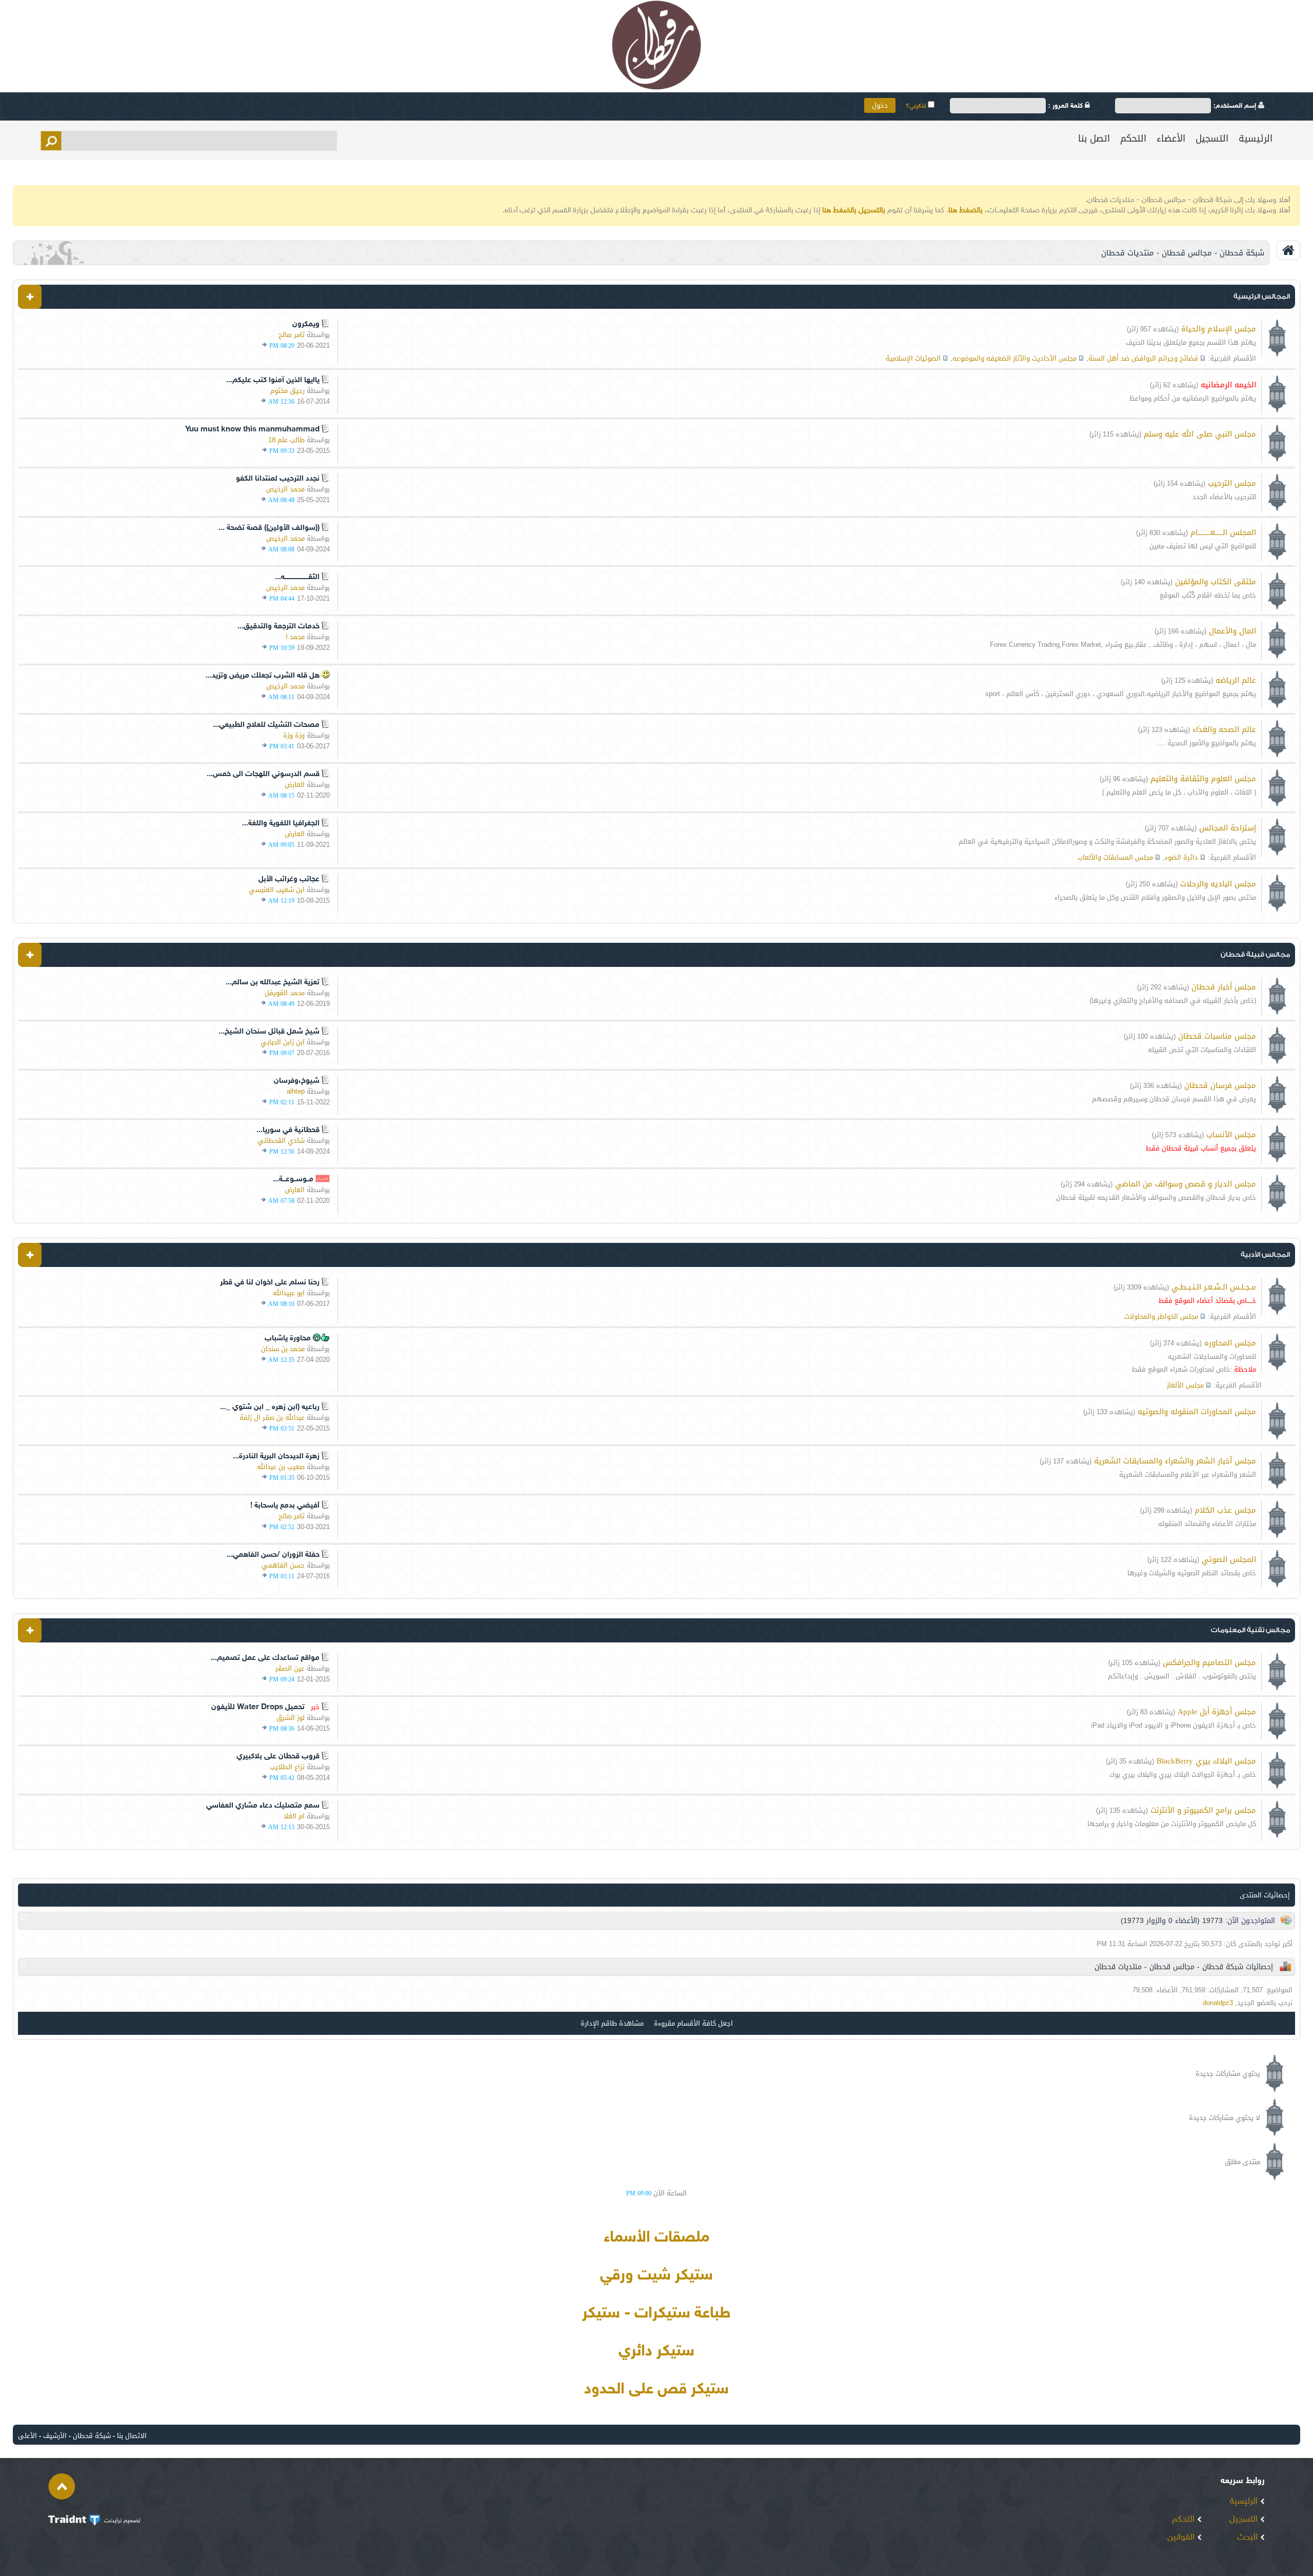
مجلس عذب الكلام (1225, 1510)
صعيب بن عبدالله (281, 1467)
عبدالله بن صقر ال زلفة (272, 1418)
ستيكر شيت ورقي (656, 2276)
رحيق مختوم (287, 391)
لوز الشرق (291, 1718)
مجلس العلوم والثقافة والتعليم (1203, 779)
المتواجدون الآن (1251, 1921)
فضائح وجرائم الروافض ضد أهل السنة (1143, 358)
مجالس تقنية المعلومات (1250, 1630)
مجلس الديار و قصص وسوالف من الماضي (1186, 1184)
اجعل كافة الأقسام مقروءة (693, 2023)
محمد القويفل (285, 993)
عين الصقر (290, 1668)
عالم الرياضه (1236, 680)
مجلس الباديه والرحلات (1218, 884)
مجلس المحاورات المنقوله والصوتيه (1197, 1412)
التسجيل (1212, 138)
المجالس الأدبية (1265, 1254)
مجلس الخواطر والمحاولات (1161, 1316)
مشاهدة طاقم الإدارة (612, 2023)
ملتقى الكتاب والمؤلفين (1216, 582)
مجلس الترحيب (1232, 483)
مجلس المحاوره (1230, 1343)
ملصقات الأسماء (656, 2238)
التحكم (1133, 138)
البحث (1249, 2538)
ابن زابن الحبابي (283, 1042)
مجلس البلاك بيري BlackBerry (1206, 1761)
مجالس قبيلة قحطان (1255, 954)
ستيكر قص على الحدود (656, 2390)
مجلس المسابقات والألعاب (1115, 857)
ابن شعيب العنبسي (277, 890)
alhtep (296, 1091)
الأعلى (27, 2436)
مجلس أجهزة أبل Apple (1217, 1712)
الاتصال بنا (132, 2436)
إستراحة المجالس (1228, 828)
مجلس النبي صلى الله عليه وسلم (1200, 434)
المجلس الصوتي (1229, 1559)
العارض (295, 785)
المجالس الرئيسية (1262, 296)
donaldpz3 (1218, 2003)
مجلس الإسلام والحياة (1219, 329)
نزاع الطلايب (287, 1767)
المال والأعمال (1232, 631)
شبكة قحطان (92, 2436)
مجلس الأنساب (1231, 1135)
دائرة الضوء (1181, 857)
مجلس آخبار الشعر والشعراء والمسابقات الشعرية (1175, 1461)
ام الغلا (294, 1816)
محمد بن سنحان (283, 1349)
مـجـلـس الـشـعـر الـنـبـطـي (1214, 1287)
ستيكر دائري (656, 2352)
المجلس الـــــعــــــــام (1223, 532)
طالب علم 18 (286, 440)
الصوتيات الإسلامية (913, 358)
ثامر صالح (292, 335)
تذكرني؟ (917, 106)
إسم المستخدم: (1236, 106)
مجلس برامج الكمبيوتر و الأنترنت (1203, 1810)
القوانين (1182, 2538)
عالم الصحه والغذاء (1224, 729)
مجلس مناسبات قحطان (1217, 1036)
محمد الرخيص (285, 489)
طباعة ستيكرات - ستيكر (656, 2314)
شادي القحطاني (281, 1141)
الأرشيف (55, 2436)
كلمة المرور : (1067, 106)
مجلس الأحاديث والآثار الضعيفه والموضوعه (1014, 358)
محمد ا (295, 637)
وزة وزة (294, 735)
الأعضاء (1171, 138)
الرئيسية (1256, 138)
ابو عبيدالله (289, 1293)
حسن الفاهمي (283, 1565)
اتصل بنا (1094, 138)
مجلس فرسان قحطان (1220, 1085)
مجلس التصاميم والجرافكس (1209, 1662)
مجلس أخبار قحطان (1224, 987)
